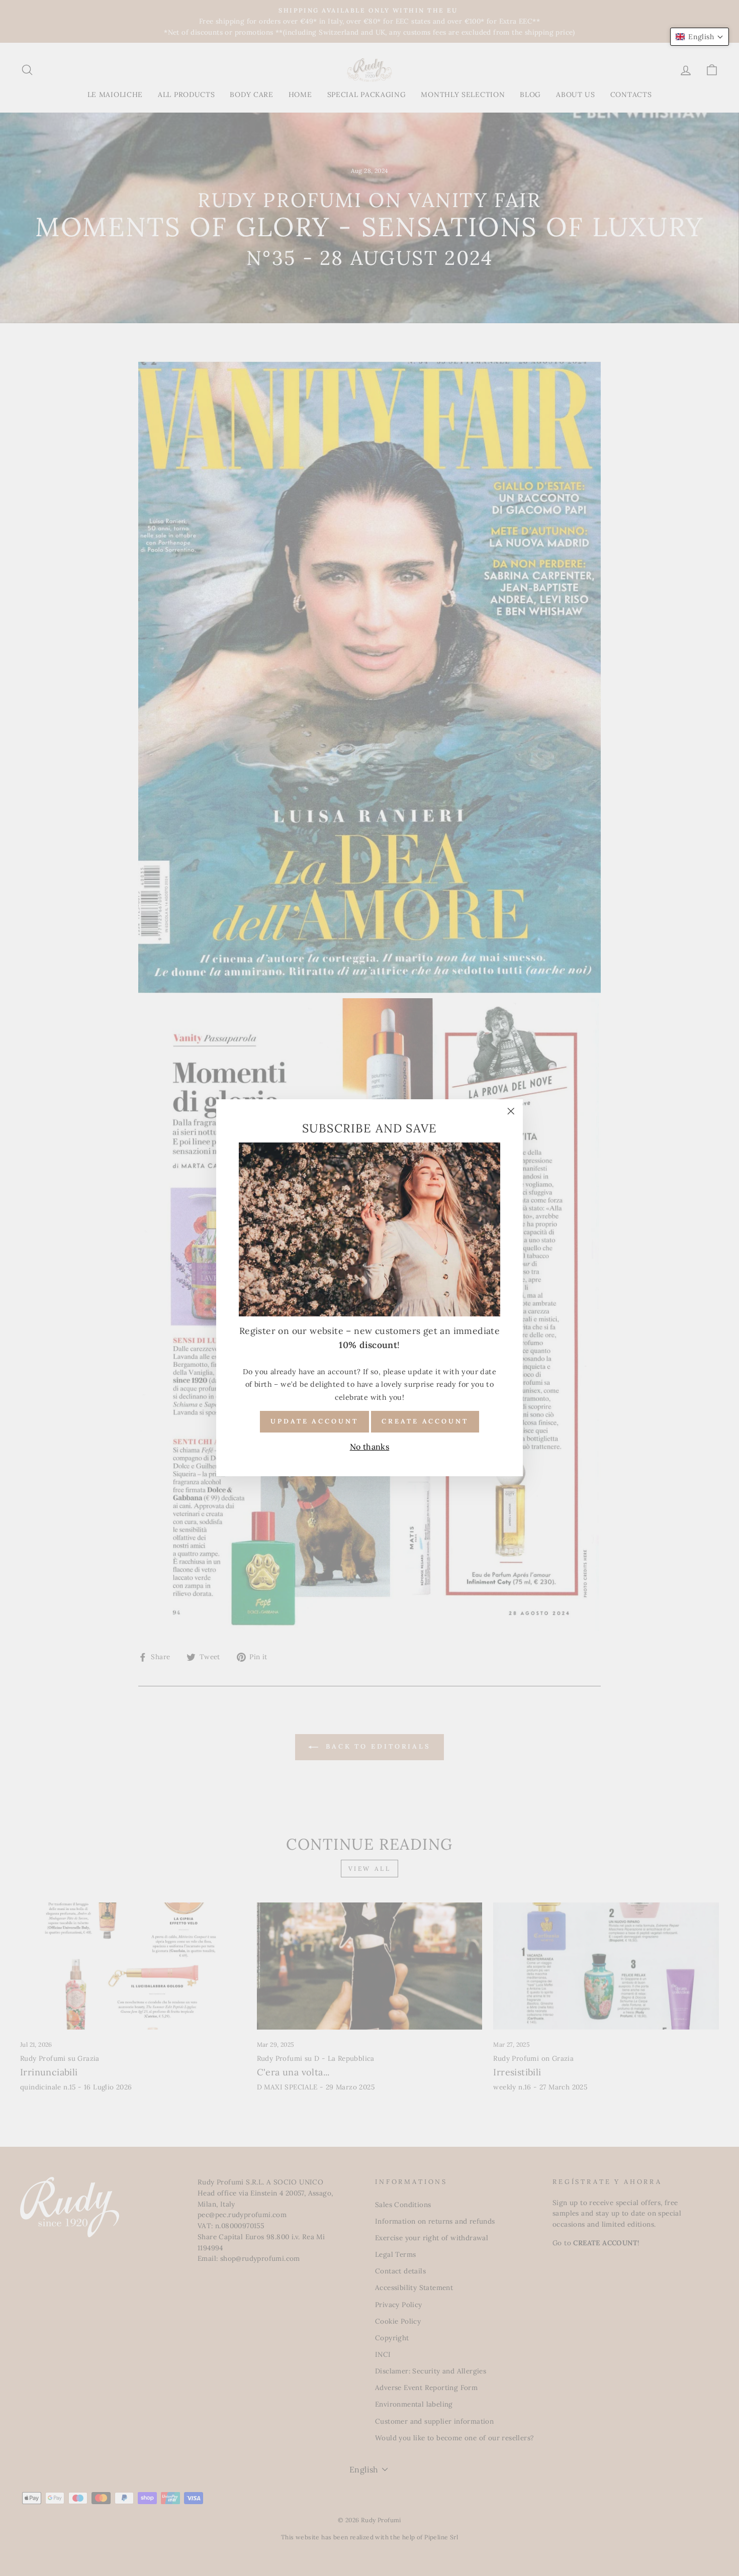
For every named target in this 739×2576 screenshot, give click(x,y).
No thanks (370, 1447)
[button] (700, 37)
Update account (314, 1422)
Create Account (425, 1422)
